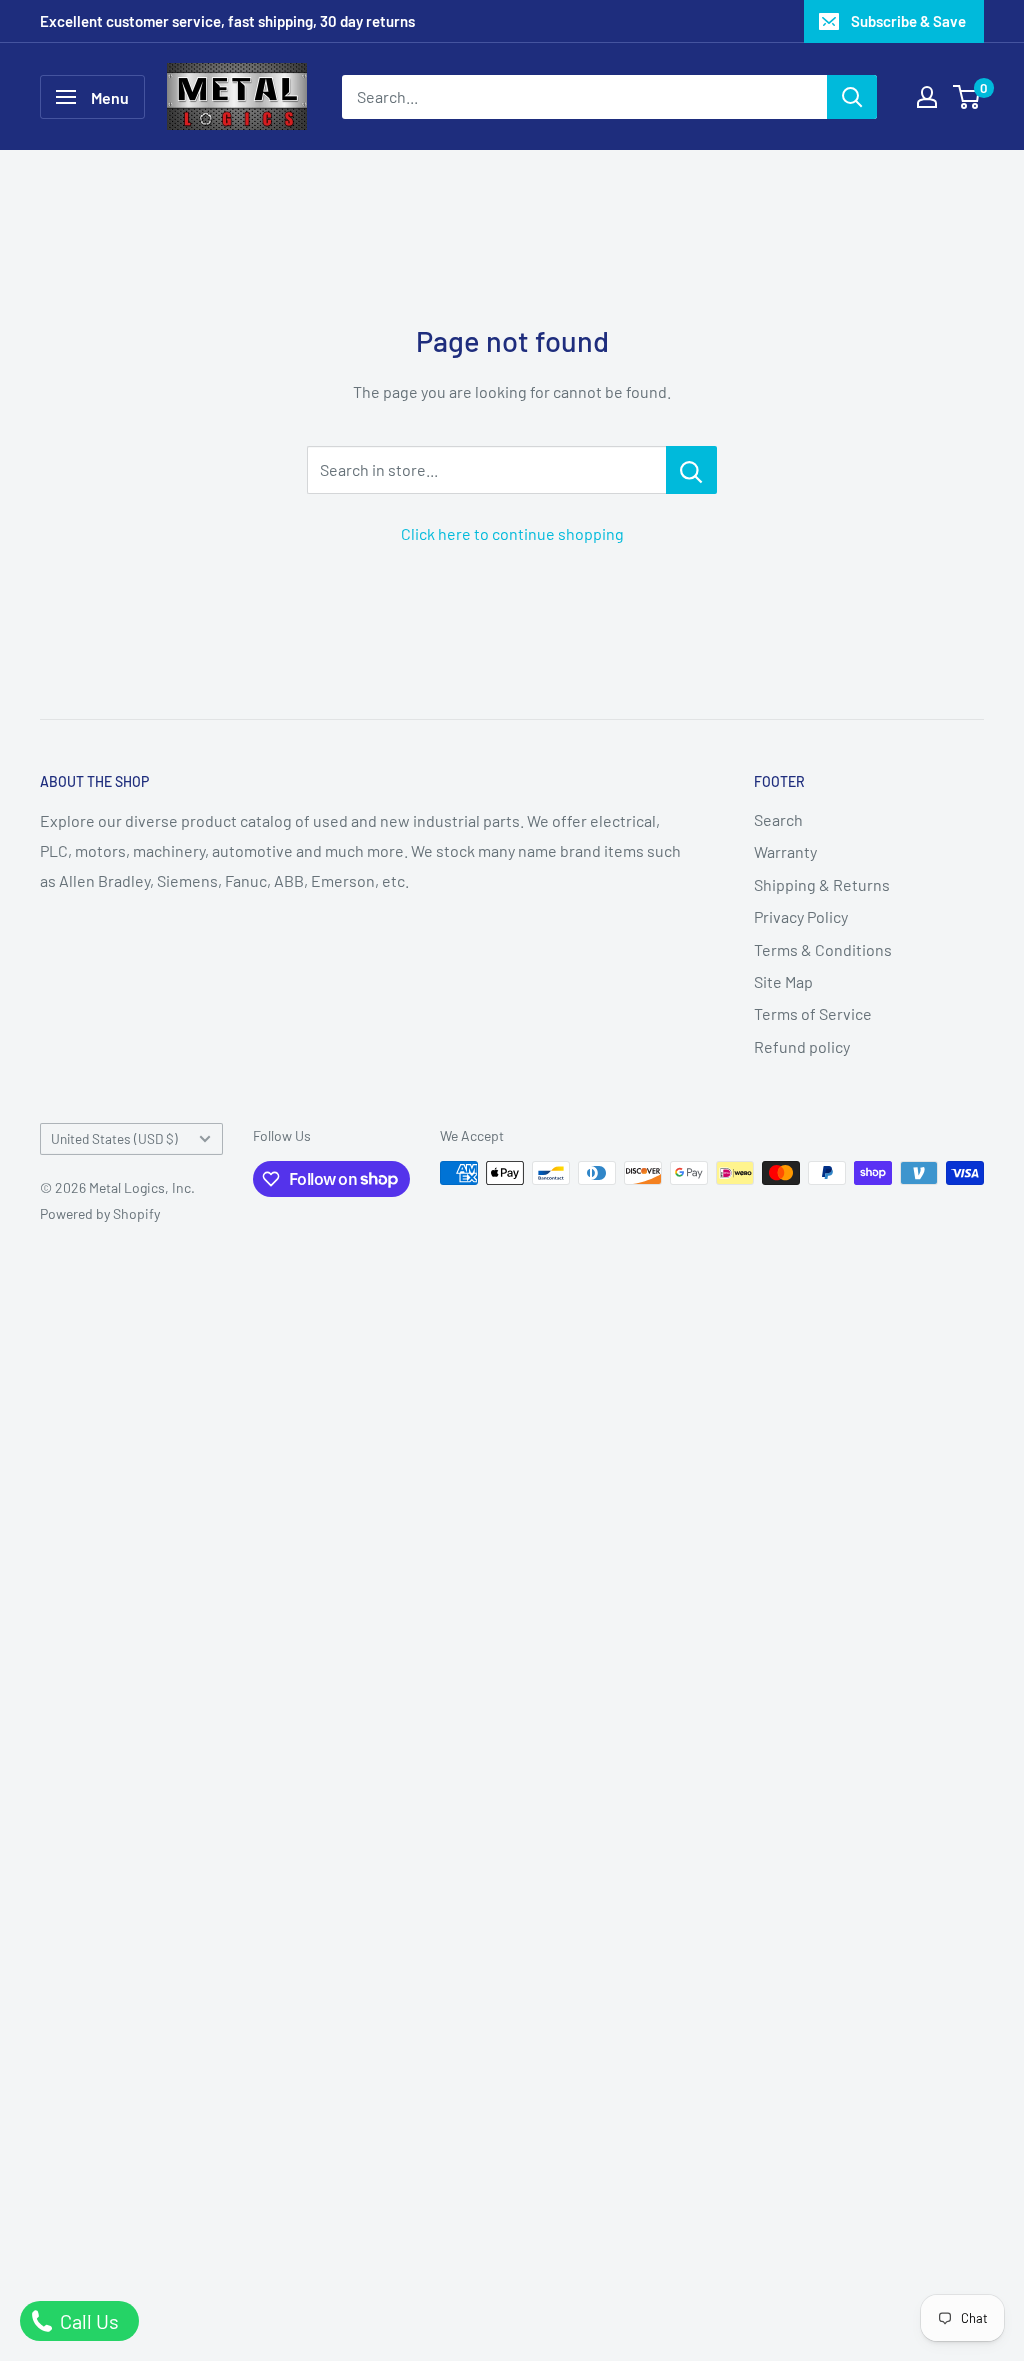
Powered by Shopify (100, 1213)
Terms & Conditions (823, 949)
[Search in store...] (691, 470)
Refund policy (802, 1046)
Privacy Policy (801, 916)
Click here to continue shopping (512, 533)
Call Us (87, 2321)
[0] (967, 97)
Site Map (783, 981)
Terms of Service (813, 1013)
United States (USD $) (114, 1138)
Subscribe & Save (908, 21)
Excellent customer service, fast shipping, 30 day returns (227, 21)
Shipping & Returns (822, 884)
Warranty (785, 851)
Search (778, 819)
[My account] (927, 97)
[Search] (852, 97)
